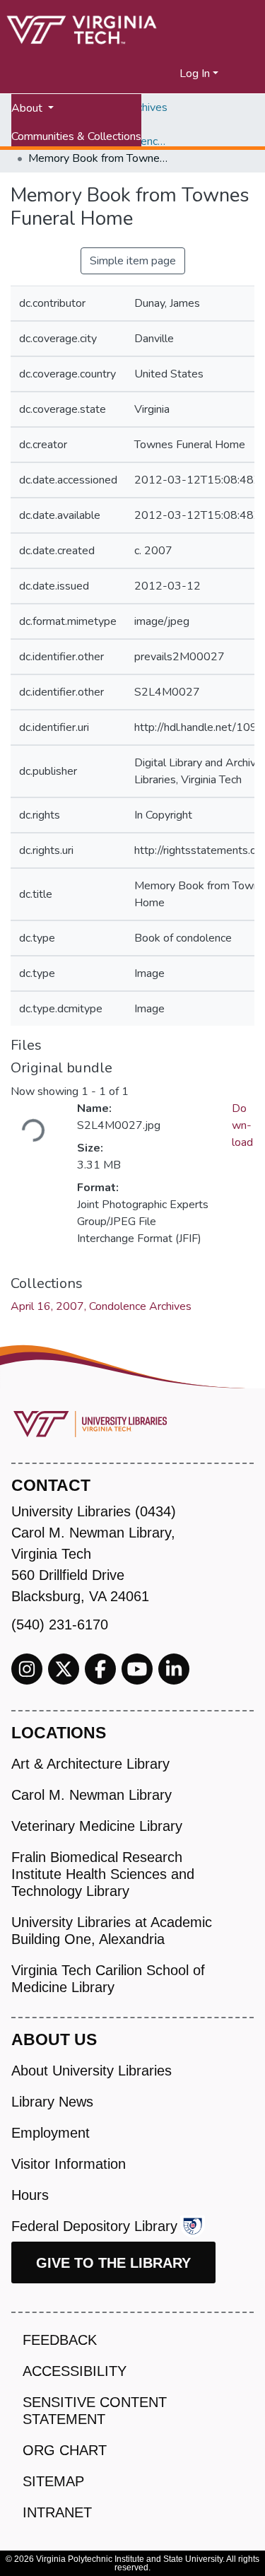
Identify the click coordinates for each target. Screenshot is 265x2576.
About (28, 108)
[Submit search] (152, 74)
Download (242, 1125)
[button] (169, 74)
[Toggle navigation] (245, 74)
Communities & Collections (76, 136)
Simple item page (133, 261)
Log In (195, 74)
